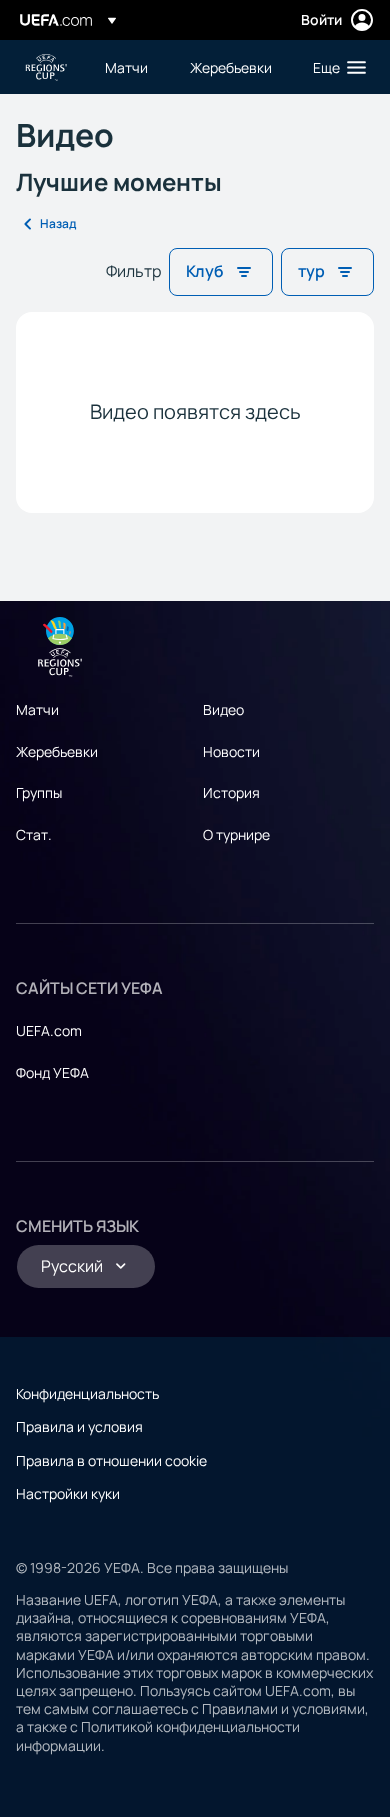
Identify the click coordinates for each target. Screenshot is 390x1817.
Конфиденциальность (87, 1393)
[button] (335, 67)
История (231, 792)
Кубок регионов (46, 67)
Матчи (37, 709)
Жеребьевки (57, 751)
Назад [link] (58, 223)
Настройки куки (68, 1493)
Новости (231, 751)
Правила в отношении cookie (111, 1460)
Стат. (34, 834)
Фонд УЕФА (52, 1072)
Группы (39, 792)
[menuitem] (130, 67)
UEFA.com (49, 1030)
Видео (223, 709)
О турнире (236, 834)
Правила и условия (79, 1426)
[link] (126, 67)
